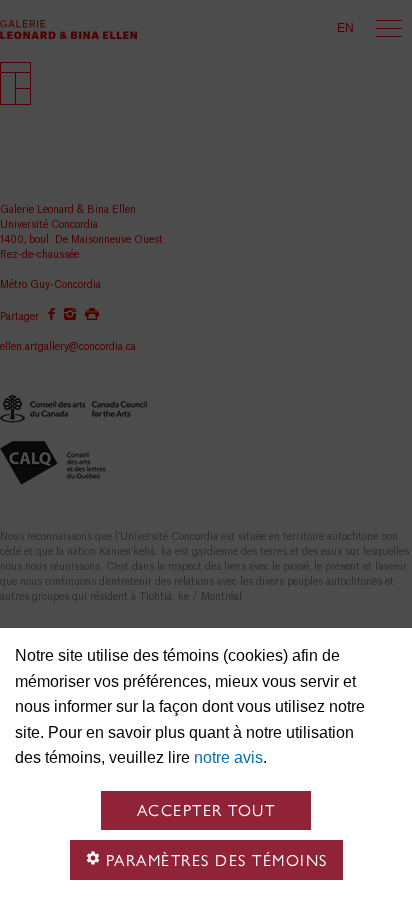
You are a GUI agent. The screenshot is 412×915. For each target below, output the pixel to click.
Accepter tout (206, 810)
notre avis (228, 757)
